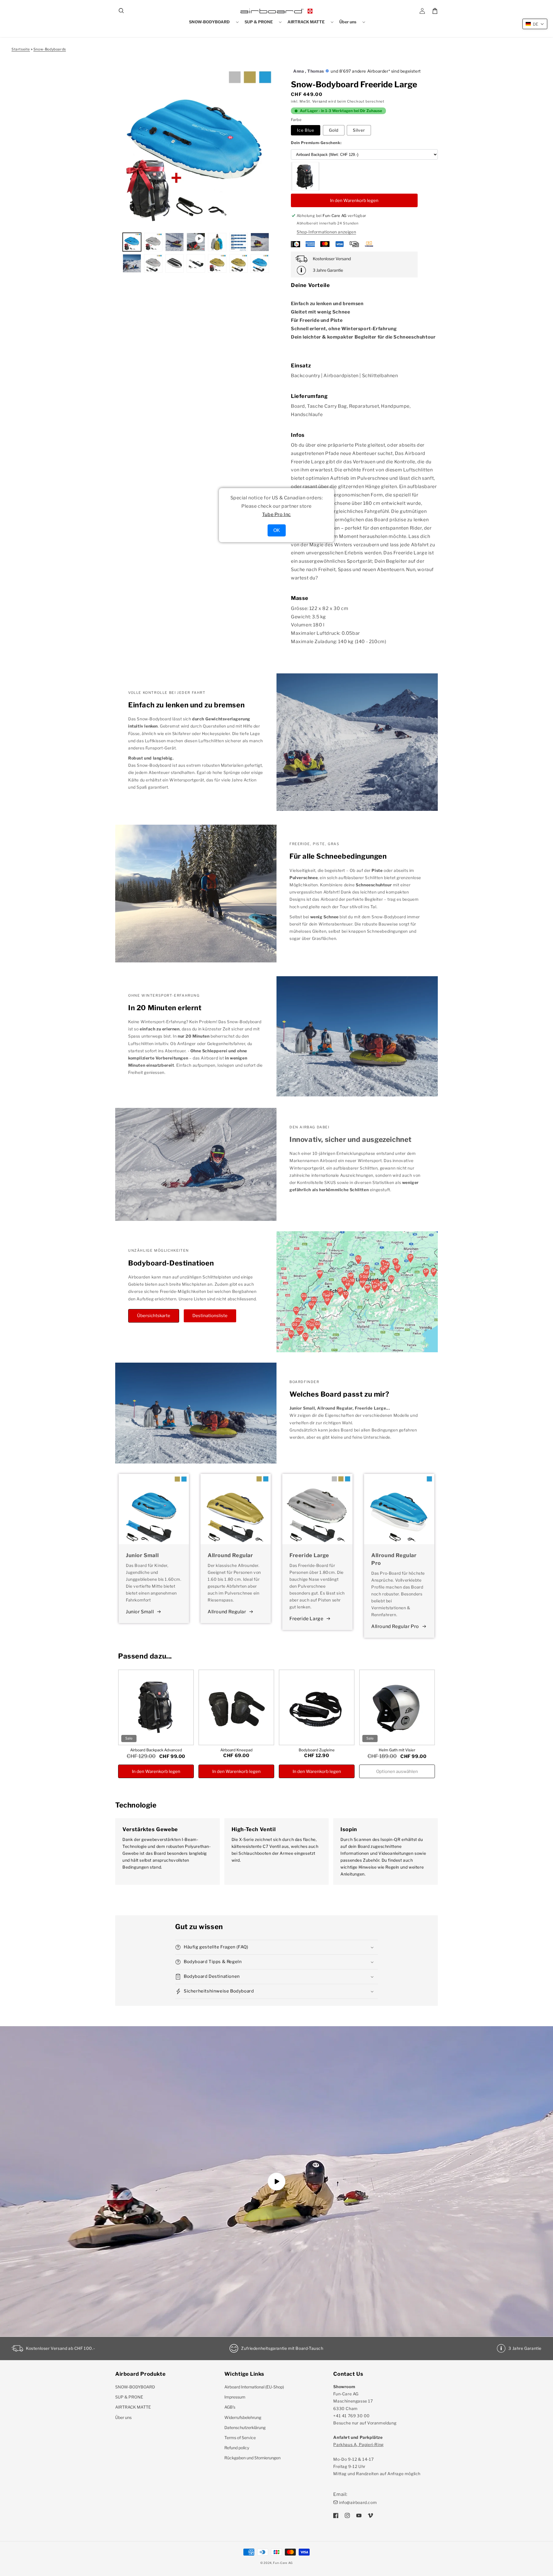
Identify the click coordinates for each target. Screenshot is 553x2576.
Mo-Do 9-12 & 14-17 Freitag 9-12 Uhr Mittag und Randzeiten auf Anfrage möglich (377, 2459)
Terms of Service (240, 2438)
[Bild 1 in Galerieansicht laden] (132, 242)
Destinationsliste (210, 1316)
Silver (359, 130)
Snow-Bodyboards (50, 49)
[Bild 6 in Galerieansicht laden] (260, 242)
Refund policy (237, 2448)
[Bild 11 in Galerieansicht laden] (217, 263)
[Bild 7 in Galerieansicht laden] (132, 263)
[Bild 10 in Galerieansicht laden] (196, 263)
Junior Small (140, 1612)
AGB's (230, 2407)
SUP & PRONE (129, 2397)
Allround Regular (227, 1612)
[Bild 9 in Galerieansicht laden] (175, 263)
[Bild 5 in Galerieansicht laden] (238, 242)
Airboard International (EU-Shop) (254, 2387)
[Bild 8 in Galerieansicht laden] (153, 263)
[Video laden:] (276, 2181)
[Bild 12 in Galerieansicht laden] (238, 263)
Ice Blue (306, 130)
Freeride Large (306, 1619)
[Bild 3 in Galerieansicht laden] (175, 242)
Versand (320, 101)
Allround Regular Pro (395, 1626)
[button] (122, 11)
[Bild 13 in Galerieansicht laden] (260, 263)
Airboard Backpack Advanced (156, 1750)
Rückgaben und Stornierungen (252, 2458)
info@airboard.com (358, 2502)
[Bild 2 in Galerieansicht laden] (153, 242)
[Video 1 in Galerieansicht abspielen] (196, 242)
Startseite (21, 49)
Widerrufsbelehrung (243, 2417)
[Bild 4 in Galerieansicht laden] (217, 242)
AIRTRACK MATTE (133, 2407)
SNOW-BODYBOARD (135, 2387)
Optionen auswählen (397, 1772)
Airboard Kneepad (236, 1750)
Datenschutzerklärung (245, 2427)
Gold (334, 130)
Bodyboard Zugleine (317, 1750)
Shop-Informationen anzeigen (326, 232)
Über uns (123, 2417)
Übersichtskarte (154, 1316)
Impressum (235, 2397)
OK (277, 530)
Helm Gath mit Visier (397, 1750)
